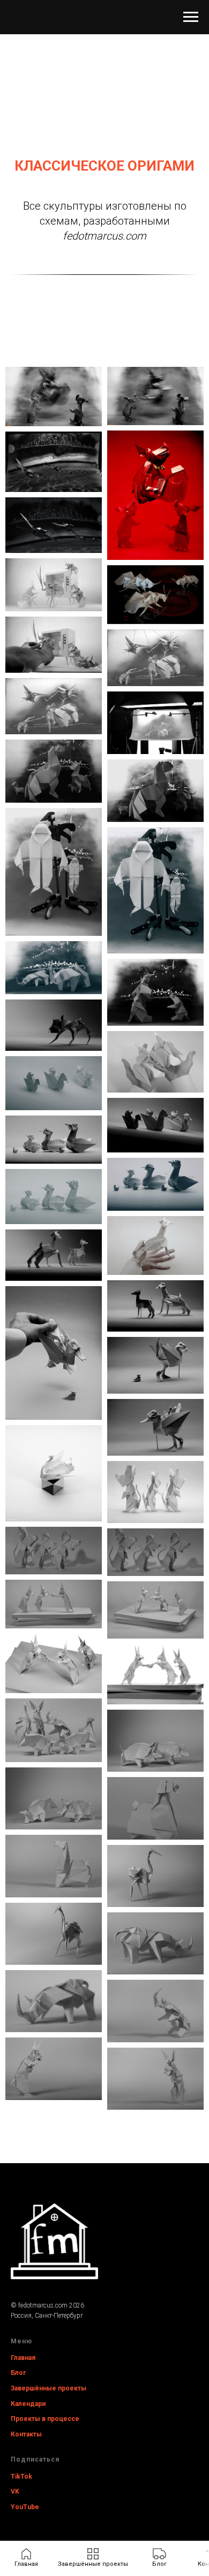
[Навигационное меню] (191, 17)
